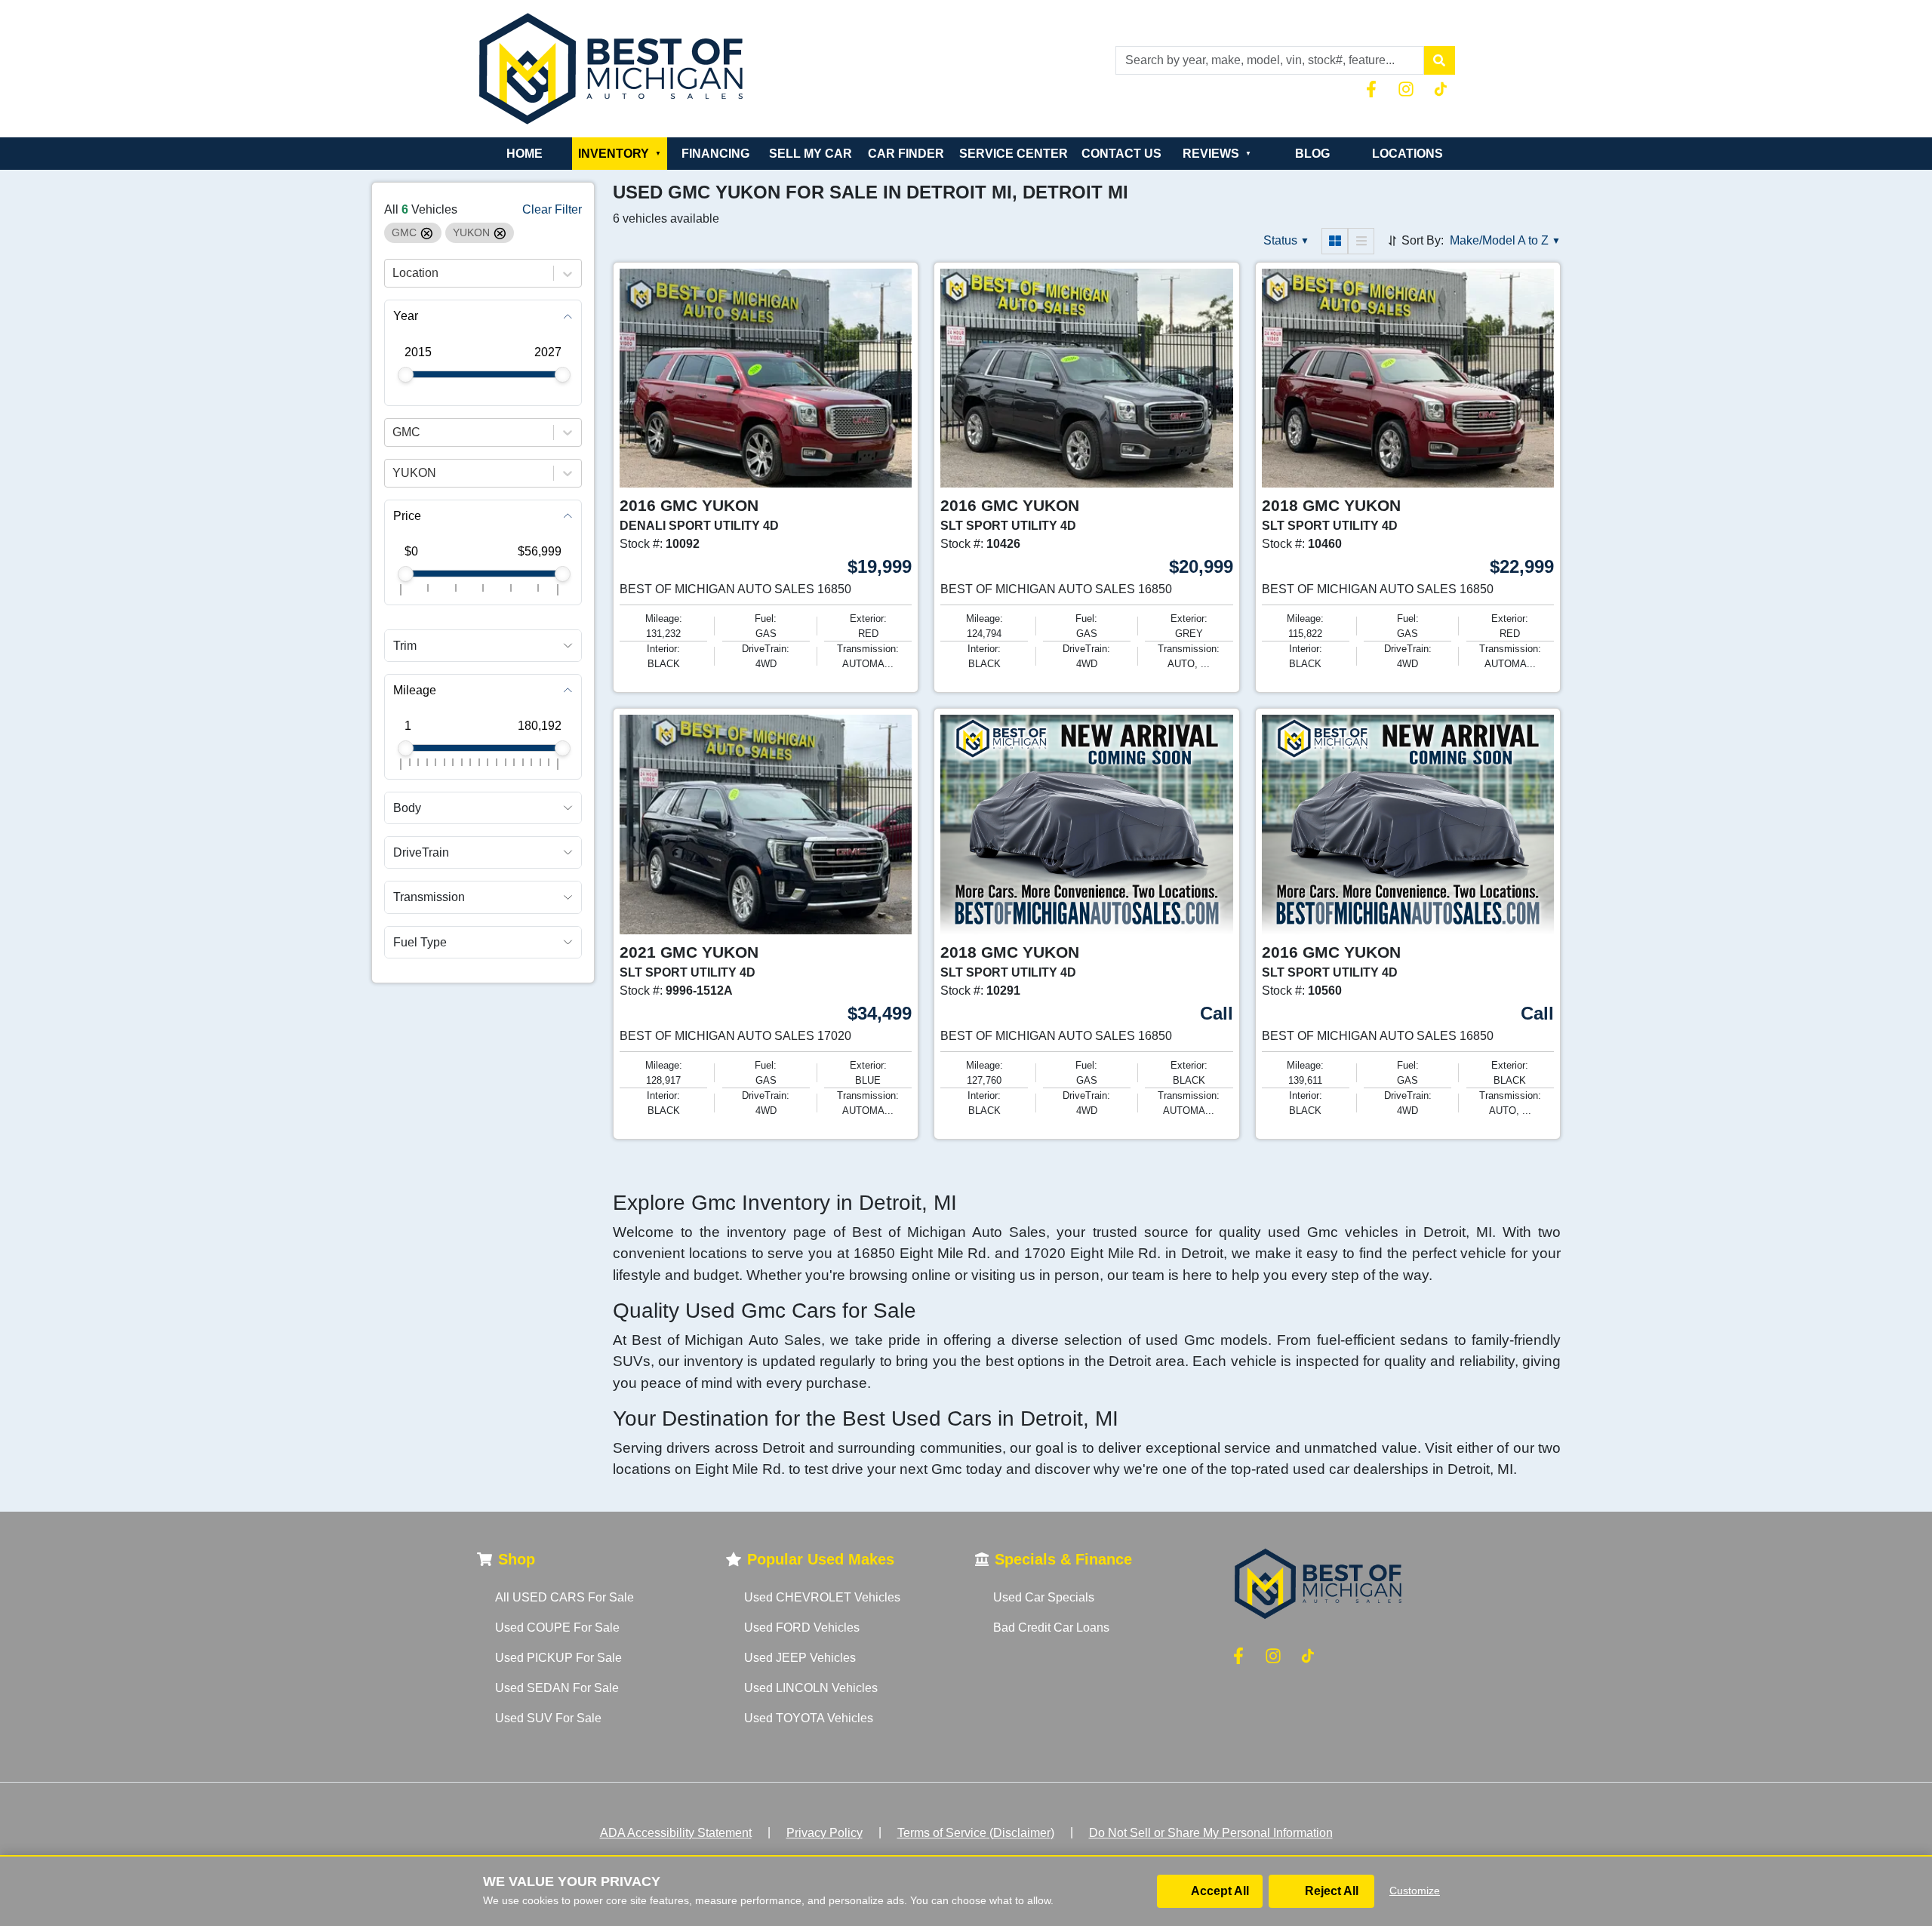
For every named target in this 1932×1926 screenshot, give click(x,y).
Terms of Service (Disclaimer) (976, 1833)
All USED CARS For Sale (565, 1597)
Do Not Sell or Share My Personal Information (1211, 1833)
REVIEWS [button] (1217, 154)
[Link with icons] (1374, 89)
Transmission (429, 898)
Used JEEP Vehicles (800, 1658)
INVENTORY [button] (620, 154)
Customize (1415, 1891)
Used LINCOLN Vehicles (811, 1688)
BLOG (1312, 154)
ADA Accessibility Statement (676, 1833)
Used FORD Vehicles (802, 1628)
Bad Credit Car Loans (1051, 1628)
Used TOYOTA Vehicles (809, 1718)
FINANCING (715, 154)
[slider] (406, 375)
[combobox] (394, 274)
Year (406, 317)
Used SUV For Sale (548, 1718)
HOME (525, 154)
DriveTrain (421, 853)
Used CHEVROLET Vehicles (822, 1597)
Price (407, 516)
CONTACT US (1121, 154)
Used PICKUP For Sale (558, 1658)
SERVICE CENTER (1014, 154)
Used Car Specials (1044, 1597)
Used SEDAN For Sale (557, 1688)
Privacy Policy (824, 1833)
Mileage (415, 690)
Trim (405, 646)
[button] (1439, 60)
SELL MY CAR (811, 154)
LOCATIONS (1407, 154)
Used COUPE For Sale (557, 1628)
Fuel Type (420, 942)
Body (407, 808)
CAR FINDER (906, 154)
